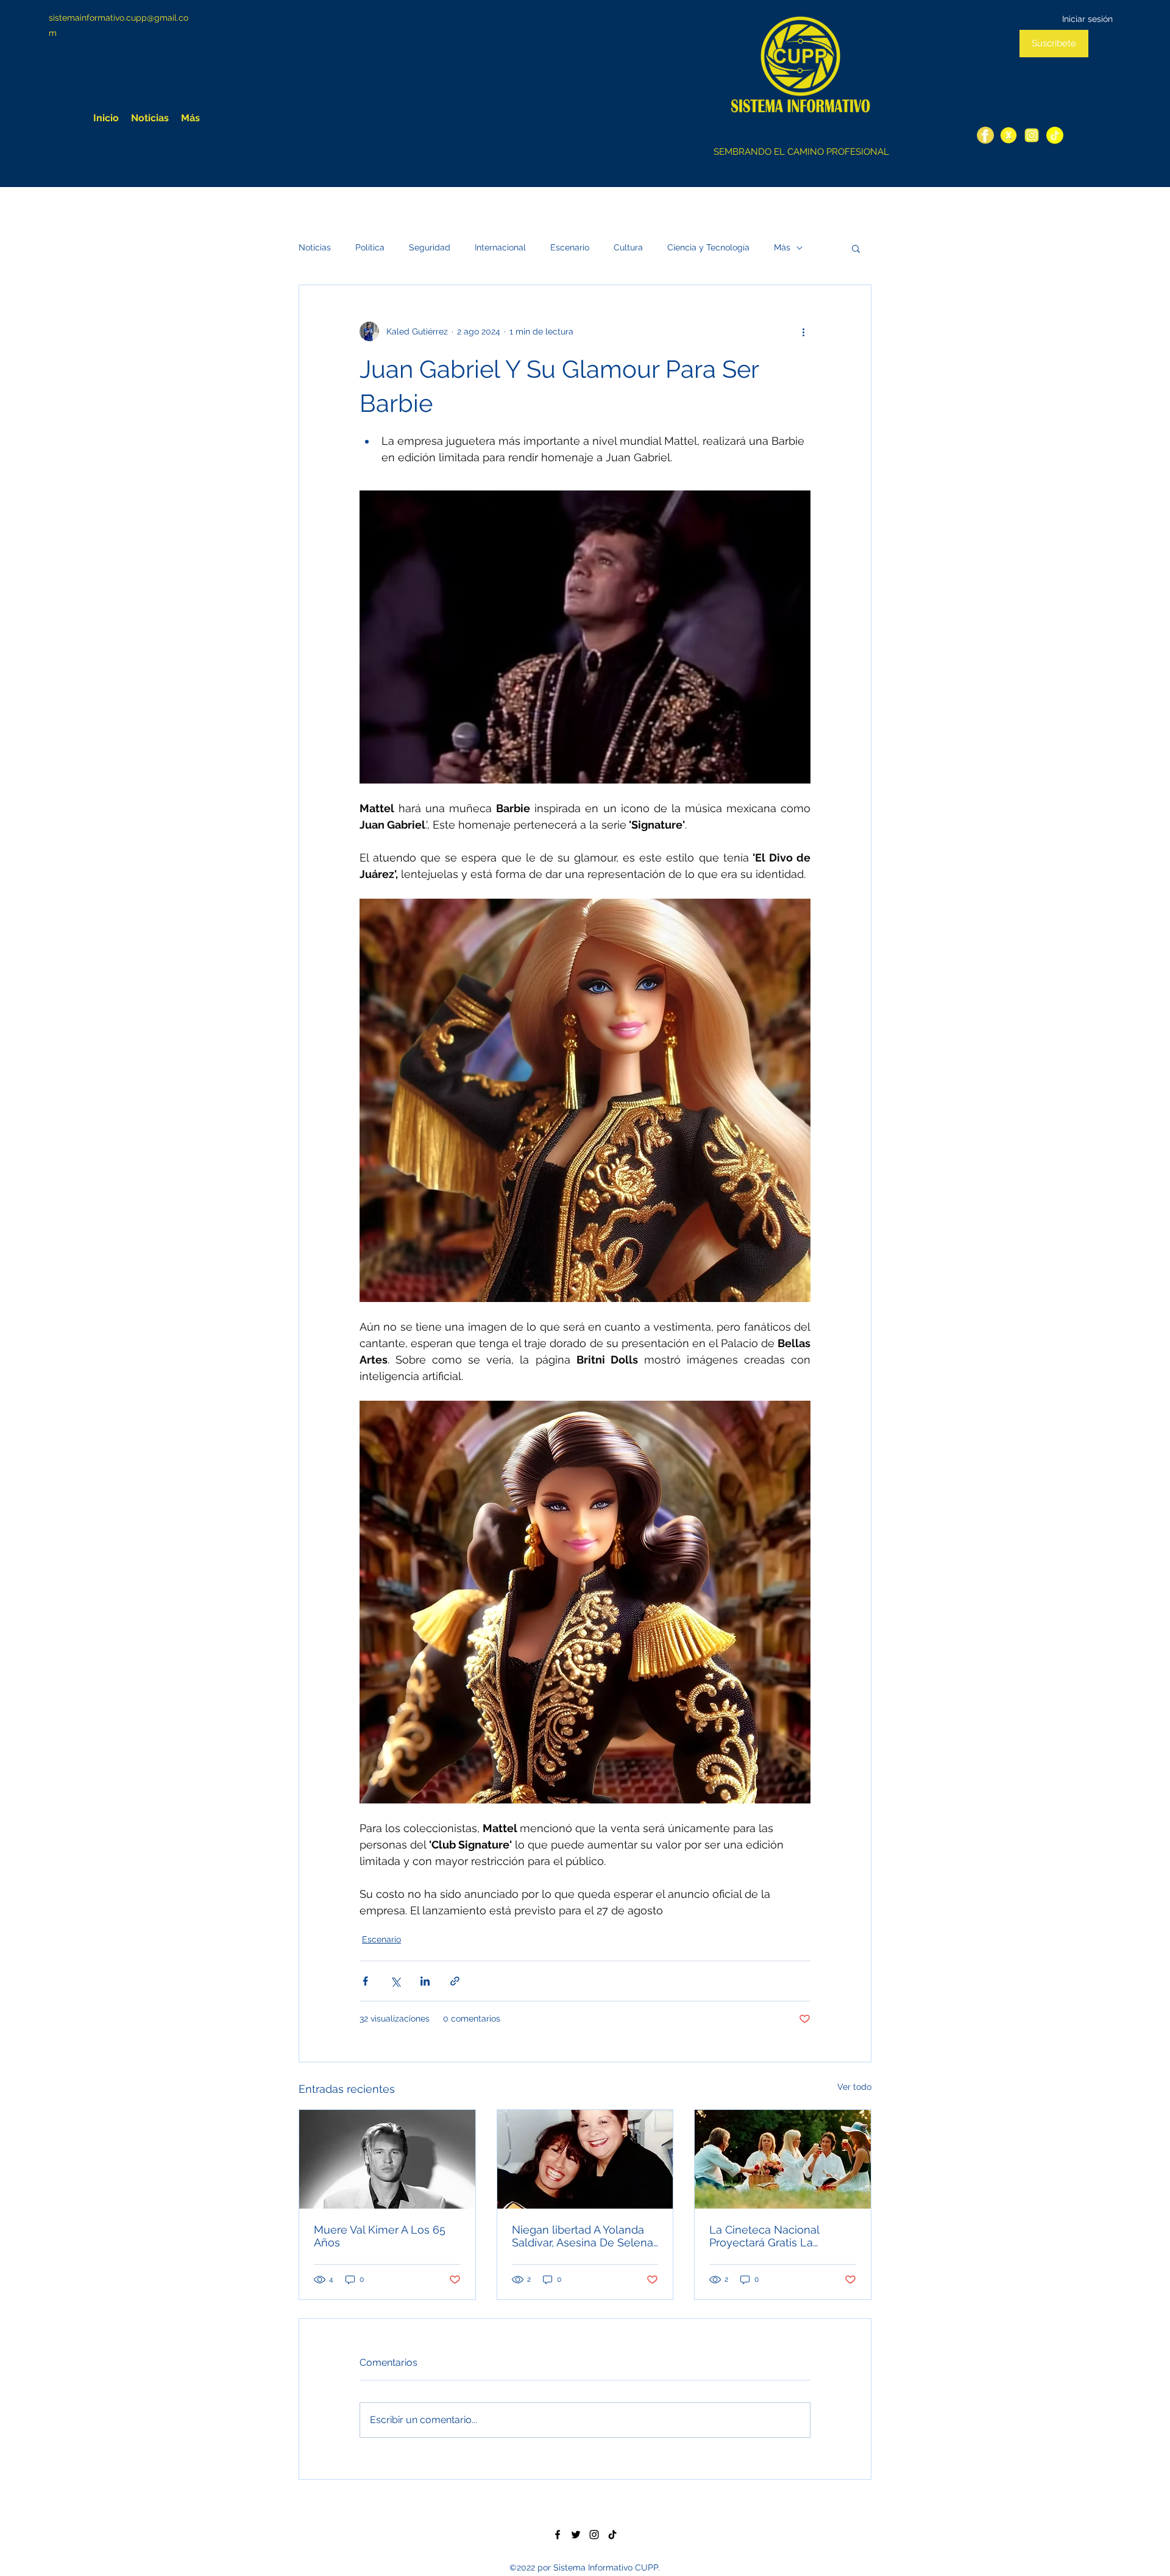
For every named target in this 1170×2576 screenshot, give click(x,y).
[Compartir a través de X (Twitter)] (395, 1981)
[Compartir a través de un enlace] (455, 1981)
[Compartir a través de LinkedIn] (425, 1981)
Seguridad (430, 247)
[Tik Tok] (612, 2535)
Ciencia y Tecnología (708, 247)
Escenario (570, 247)
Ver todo (854, 2087)
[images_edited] (1055, 135)
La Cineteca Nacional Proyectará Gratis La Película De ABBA (764, 2236)
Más (782, 247)
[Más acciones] (803, 331)
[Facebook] (985, 135)
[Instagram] (1032, 135)
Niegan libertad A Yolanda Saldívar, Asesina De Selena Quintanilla (583, 2236)
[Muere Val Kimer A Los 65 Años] (387, 2159)
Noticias (315, 247)
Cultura (628, 247)
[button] (856, 248)
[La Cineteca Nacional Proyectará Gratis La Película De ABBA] (783, 2159)
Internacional (500, 247)
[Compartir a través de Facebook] (365, 1981)
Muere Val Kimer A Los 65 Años (380, 2236)
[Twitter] (1009, 135)
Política (370, 247)
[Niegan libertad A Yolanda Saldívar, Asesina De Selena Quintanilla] (585, 2159)
